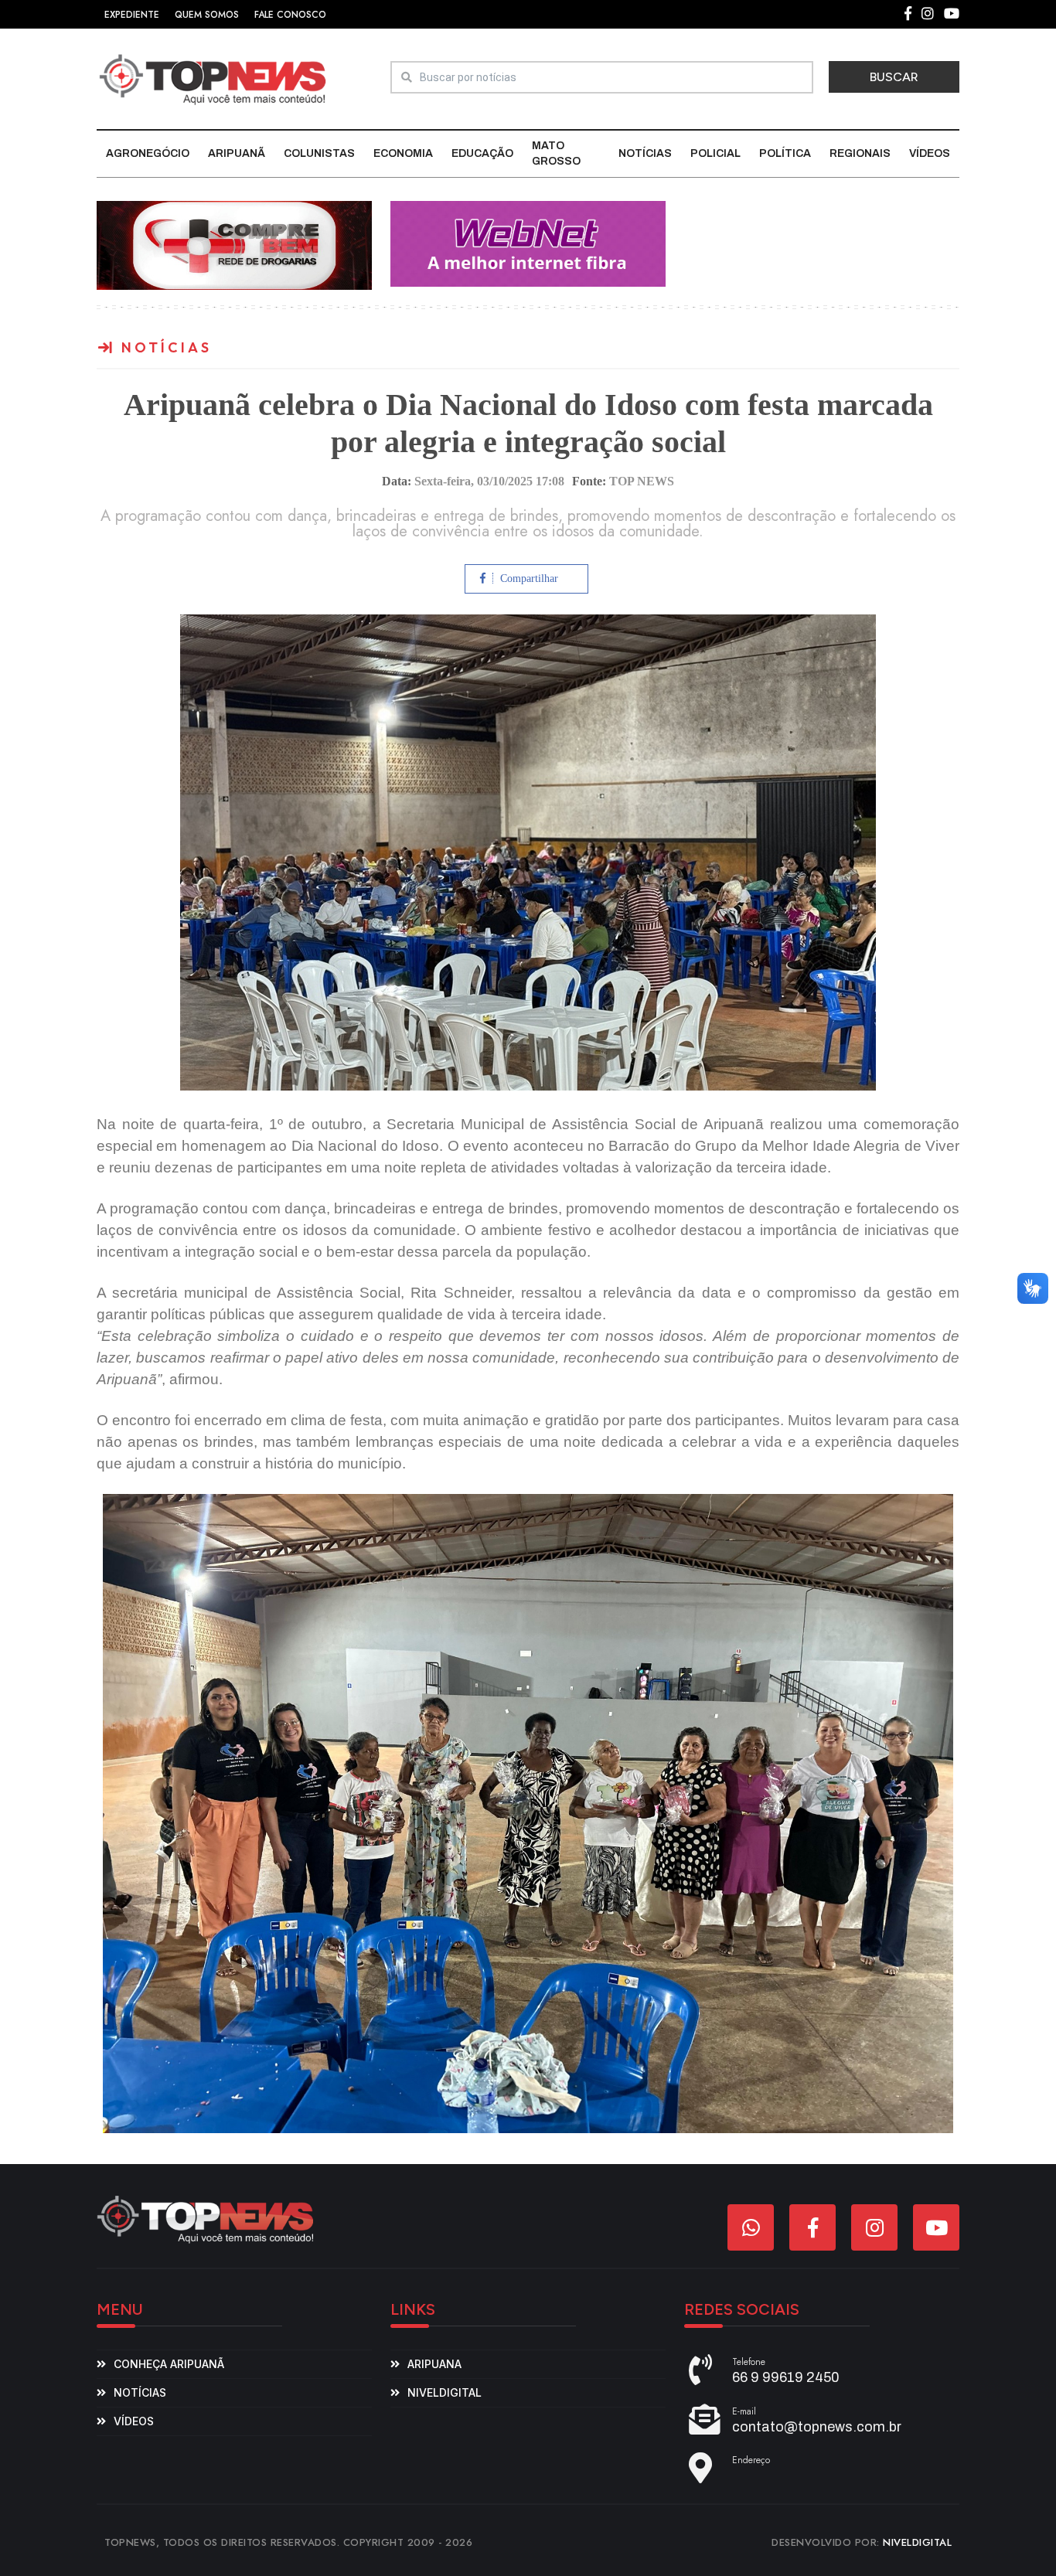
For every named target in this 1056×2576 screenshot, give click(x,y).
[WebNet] (528, 243)
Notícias (645, 153)
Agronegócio (148, 153)
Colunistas (319, 153)
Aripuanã (237, 153)
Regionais (860, 153)
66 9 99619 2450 (786, 2377)
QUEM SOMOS (207, 15)
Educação (482, 153)
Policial (715, 153)
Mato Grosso (556, 153)
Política (785, 153)
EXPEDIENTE (132, 15)
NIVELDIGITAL (917, 2542)
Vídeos (930, 153)
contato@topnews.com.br (817, 2427)
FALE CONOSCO (290, 15)
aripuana (434, 2364)
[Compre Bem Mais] (234, 245)
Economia (403, 153)
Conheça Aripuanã (169, 2364)
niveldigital (445, 2392)
